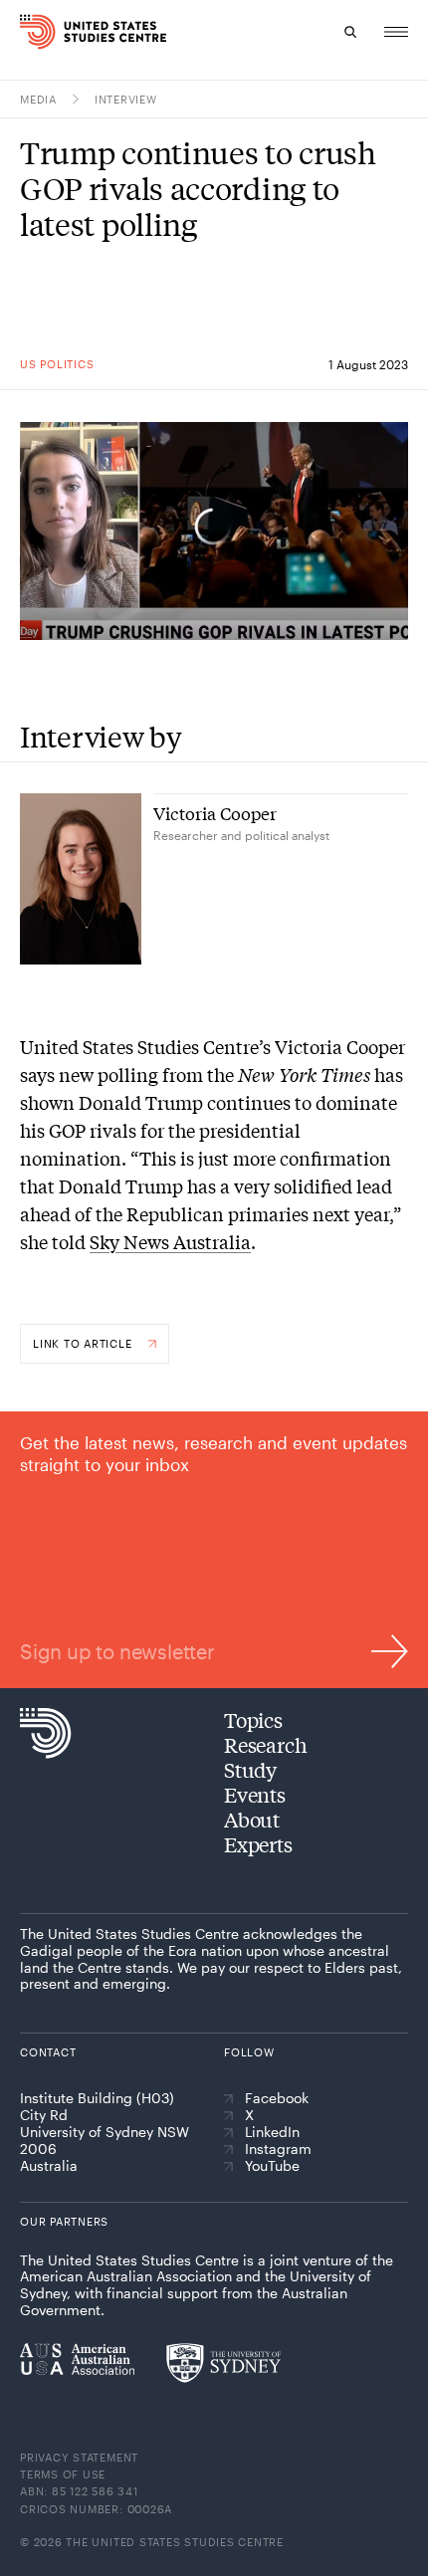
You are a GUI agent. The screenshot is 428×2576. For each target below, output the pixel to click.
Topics (253, 1719)
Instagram (278, 2149)
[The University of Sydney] (223, 2363)
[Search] (350, 32)
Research (265, 1744)
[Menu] (396, 32)
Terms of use (63, 2474)
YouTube (272, 2166)
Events (255, 1794)
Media (38, 99)
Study (250, 1769)
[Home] (32, 32)
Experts (258, 1844)
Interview (126, 99)
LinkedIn (272, 2132)
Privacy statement (79, 2457)
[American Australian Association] (77, 2359)
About (252, 1819)
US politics (57, 364)
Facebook (277, 2098)
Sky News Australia (170, 1241)
